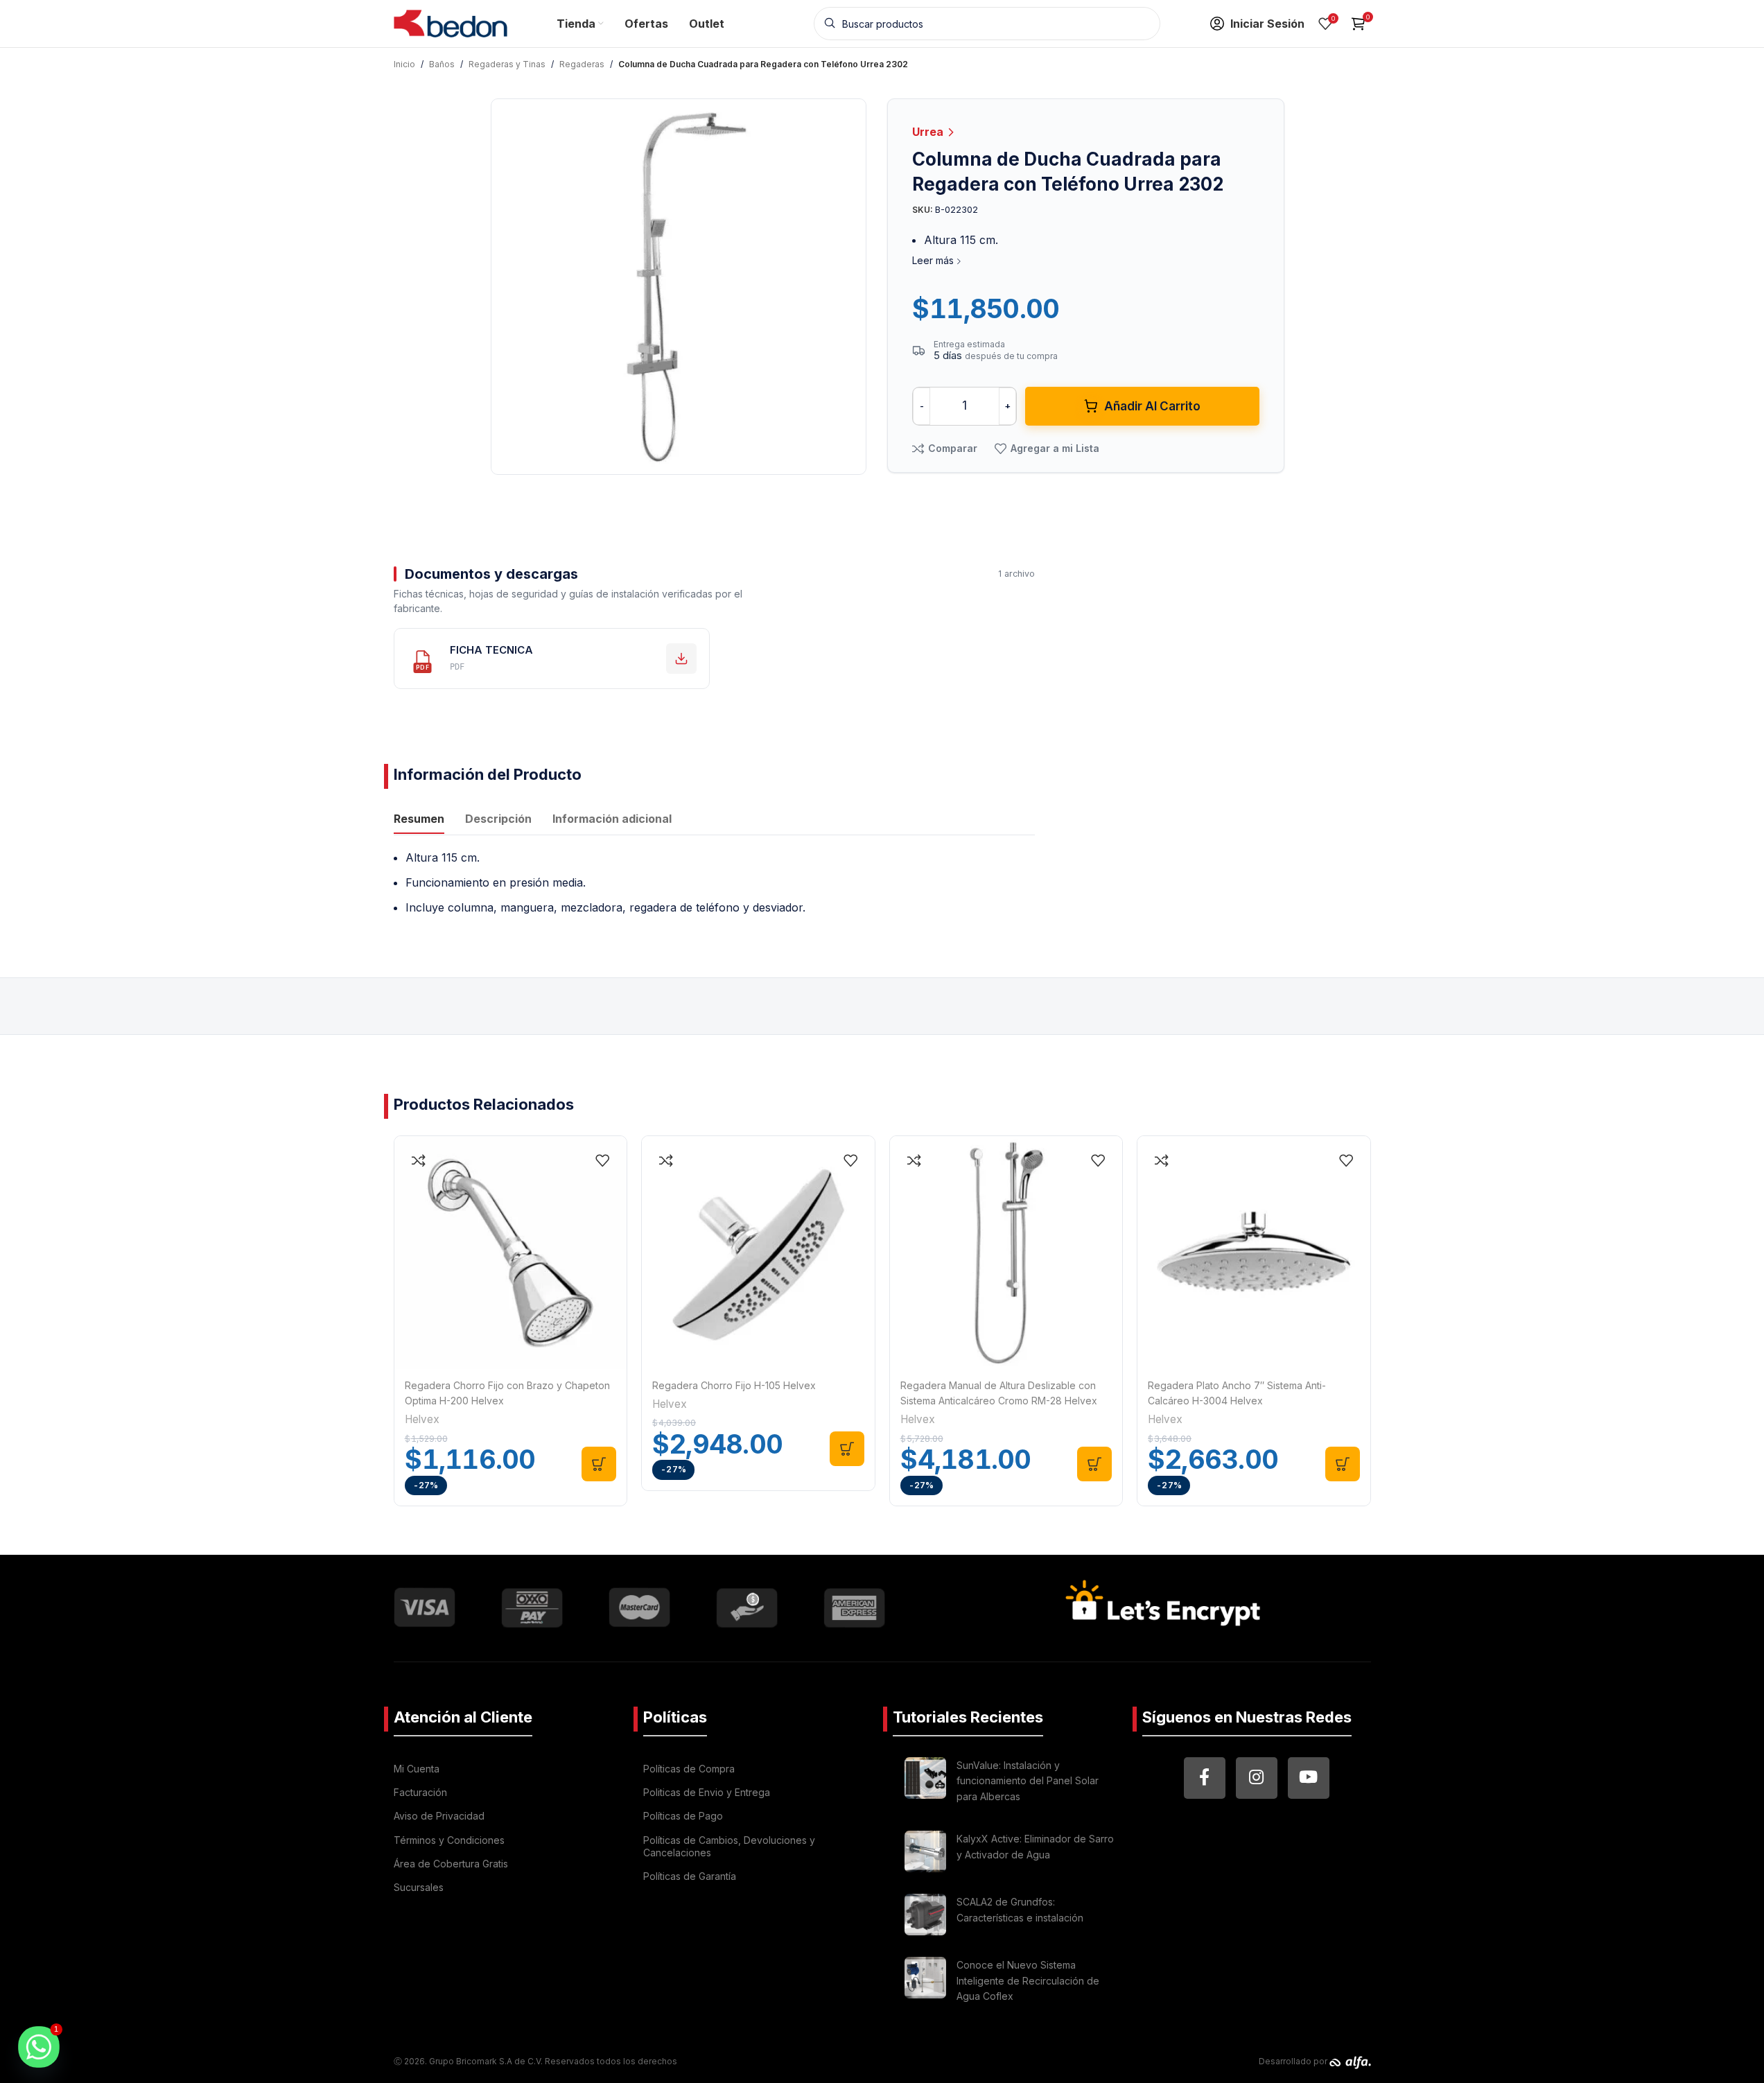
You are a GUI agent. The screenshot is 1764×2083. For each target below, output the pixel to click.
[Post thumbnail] (925, 1783)
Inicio (404, 64)
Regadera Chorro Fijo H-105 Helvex (734, 1385)
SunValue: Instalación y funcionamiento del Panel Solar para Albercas (1028, 1781)
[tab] (419, 820)
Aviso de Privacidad (439, 1816)
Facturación (420, 1792)
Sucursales (419, 1887)
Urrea (929, 132)
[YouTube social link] (1309, 1778)
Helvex (422, 1419)
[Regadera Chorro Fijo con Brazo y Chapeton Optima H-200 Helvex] (511, 1253)
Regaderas (582, 64)
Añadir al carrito (1152, 406)
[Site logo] (451, 22)
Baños (442, 64)
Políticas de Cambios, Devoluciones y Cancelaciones (729, 1846)
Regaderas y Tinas (507, 64)
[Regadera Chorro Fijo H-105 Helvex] (758, 1253)
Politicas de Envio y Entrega (707, 1792)
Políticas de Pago (683, 1816)
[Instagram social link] (1257, 1778)
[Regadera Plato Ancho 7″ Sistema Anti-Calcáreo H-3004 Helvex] (1254, 1253)
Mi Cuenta (417, 1769)
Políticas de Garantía (690, 1876)
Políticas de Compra (689, 1769)
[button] (599, 1464)
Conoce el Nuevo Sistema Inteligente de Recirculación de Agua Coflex (1028, 1980)
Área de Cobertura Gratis (451, 1864)
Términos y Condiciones (449, 1840)
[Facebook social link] (1205, 1778)
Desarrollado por (1294, 2061)
